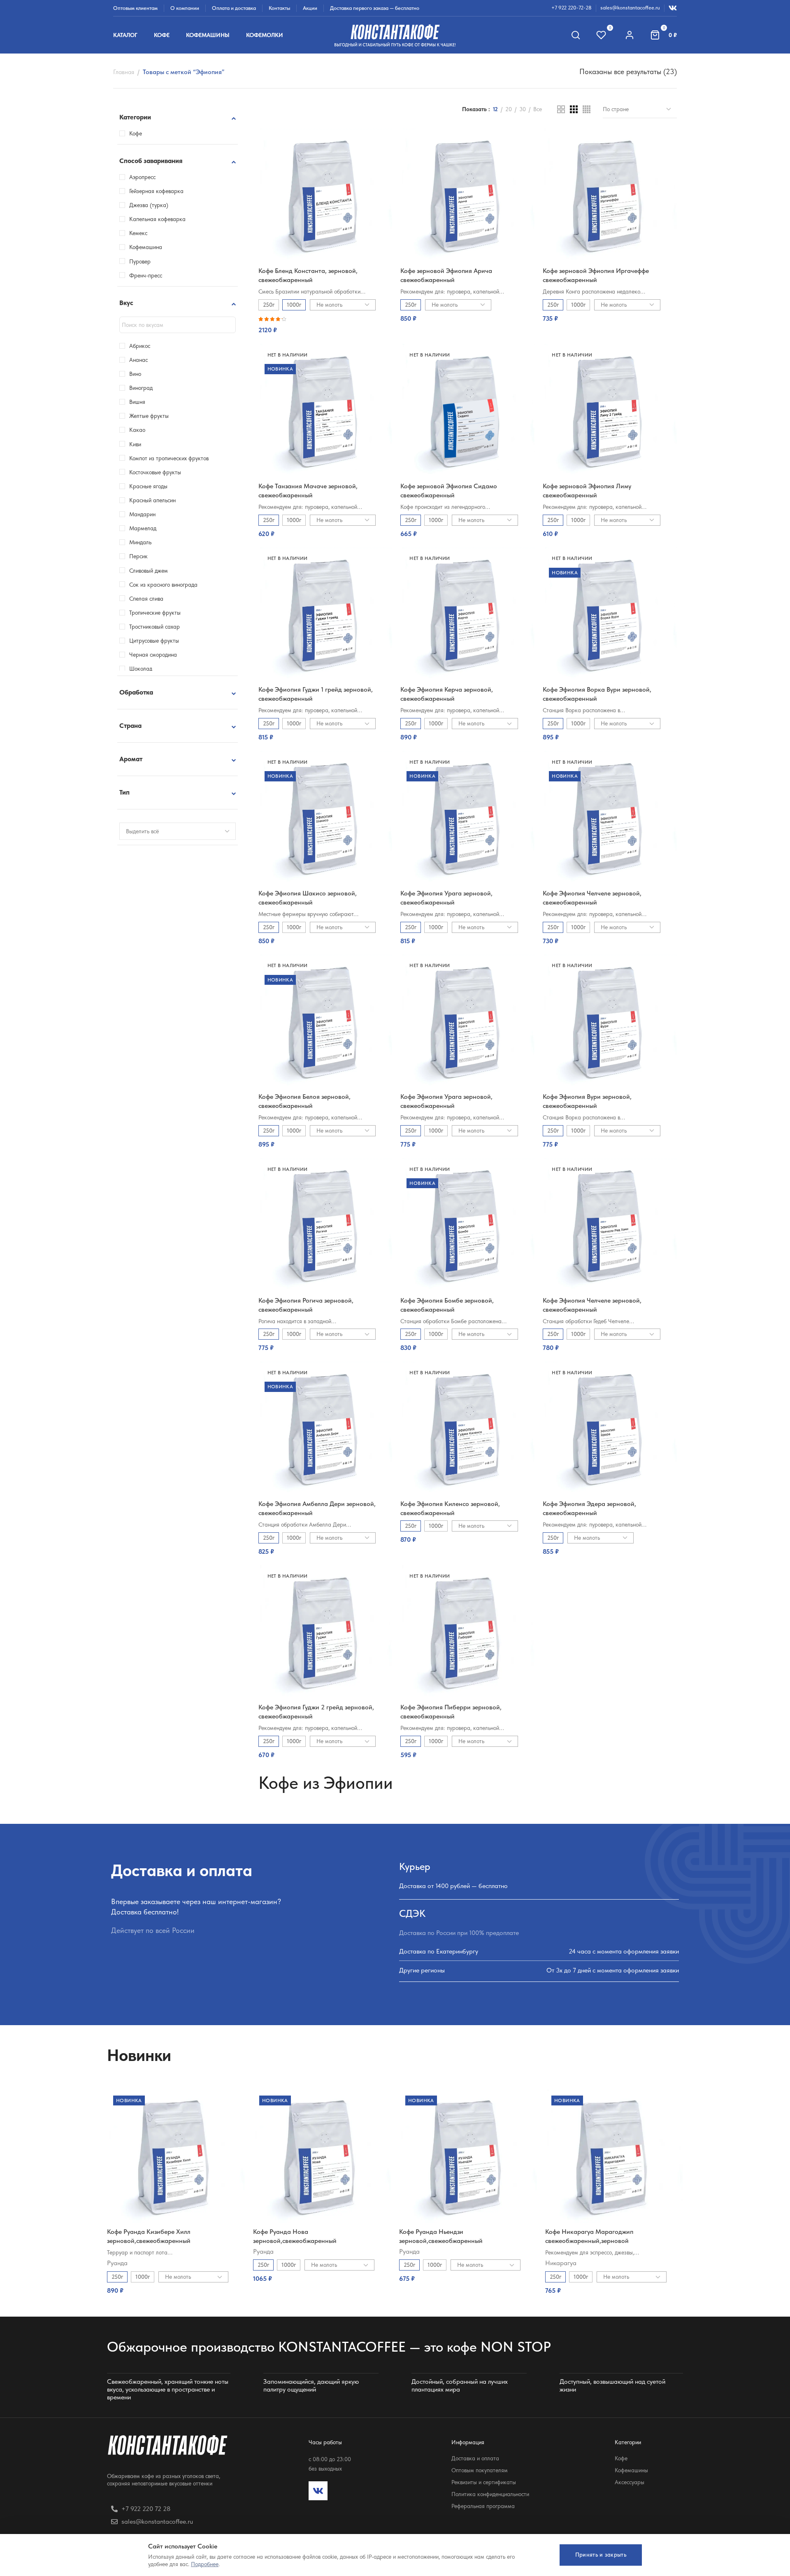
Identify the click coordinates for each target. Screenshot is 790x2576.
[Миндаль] (122, 542)
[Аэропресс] (122, 177)
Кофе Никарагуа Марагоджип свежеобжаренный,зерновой (589, 2236)
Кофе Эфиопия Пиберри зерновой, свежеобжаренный (451, 1712)
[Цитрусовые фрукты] (122, 641)
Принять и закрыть (601, 2555)
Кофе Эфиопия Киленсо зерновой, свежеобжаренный (450, 1508)
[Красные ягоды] (122, 486)
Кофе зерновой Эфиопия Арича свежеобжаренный (446, 275)
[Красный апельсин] (122, 500)
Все (538, 109)
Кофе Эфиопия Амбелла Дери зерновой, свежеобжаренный (317, 1508)
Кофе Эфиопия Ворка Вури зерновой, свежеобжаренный (597, 694)
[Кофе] (122, 133)
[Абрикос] (122, 346)
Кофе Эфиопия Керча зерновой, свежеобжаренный (447, 694)
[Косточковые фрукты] (122, 472)
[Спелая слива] (122, 598)
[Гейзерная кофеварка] (122, 191)
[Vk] (318, 2491)
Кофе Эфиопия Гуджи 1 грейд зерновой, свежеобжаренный (316, 694)
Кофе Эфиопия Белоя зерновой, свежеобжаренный (304, 1101)
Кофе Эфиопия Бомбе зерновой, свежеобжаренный (447, 1305)
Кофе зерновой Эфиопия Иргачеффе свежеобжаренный (596, 275)
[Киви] (122, 444)
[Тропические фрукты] (122, 613)
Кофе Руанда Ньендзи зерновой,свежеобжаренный (441, 2236)
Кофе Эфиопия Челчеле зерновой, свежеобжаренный (592, 898)
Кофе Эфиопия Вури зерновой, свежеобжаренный (587, 1101)
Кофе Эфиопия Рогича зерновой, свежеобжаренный (306, 1305)
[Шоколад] (122, 669)
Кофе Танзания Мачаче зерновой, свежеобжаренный (308, 491)
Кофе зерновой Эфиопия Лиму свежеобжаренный (587, 491)
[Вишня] (122, 402)
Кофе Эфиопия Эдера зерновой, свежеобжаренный (589, 1508)
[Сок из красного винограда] (122, 584)
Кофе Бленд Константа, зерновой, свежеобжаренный (308, 275)
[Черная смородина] (122, 655)
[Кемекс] (122, 233)
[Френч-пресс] (122, 275)
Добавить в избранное (378, 143)
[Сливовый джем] (122, 570)
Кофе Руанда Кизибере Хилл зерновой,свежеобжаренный (149, 2236)
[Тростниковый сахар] (122, 627)
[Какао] (122, 430)
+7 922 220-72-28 (572, 8)
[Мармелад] (122, 528)
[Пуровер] (122, 261)
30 (523, 109)
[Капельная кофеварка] (122, 219)
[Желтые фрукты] (122, 416)
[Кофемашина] (122, 247)
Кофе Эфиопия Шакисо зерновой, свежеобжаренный (308, 898)
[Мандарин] (122, 514)
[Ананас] (122, 360)
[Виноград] (122, 388)
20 (509, 109)
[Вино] (122, 374)
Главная (124, 72)
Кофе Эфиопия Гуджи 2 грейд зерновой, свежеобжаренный (316, 1712)
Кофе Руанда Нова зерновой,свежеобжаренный (295, 2236)
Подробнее (205, 2564)
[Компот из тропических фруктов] (122, 458)
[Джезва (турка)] (122, 205)
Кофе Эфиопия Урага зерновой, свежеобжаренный (446, 898)
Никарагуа (561, 2263)
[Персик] (122, 556)
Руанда (117, 2263)
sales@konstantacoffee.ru (630, 8)
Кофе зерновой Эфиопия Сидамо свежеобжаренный (449, 491)
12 (495, 109)
